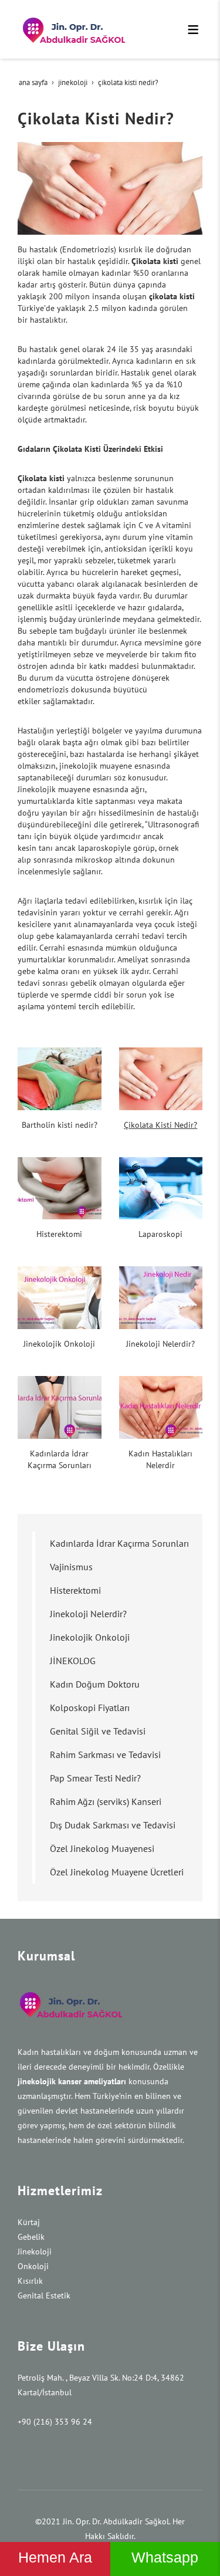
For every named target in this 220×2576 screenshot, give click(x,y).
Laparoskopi (160, 1234)
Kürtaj (29, 2222)
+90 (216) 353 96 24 (55, 2422)
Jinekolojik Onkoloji (59, 1344)
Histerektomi (59, 1234)
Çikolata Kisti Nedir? (160, 1125)
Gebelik (31, 2237)
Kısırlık (30, 2281)
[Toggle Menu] (193, 29)
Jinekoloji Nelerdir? (160, 1344)
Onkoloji (33, 2266)
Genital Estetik (44, 2296)
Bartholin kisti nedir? (60, 1125)
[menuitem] (117, 1543)
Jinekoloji (35, 2252)
